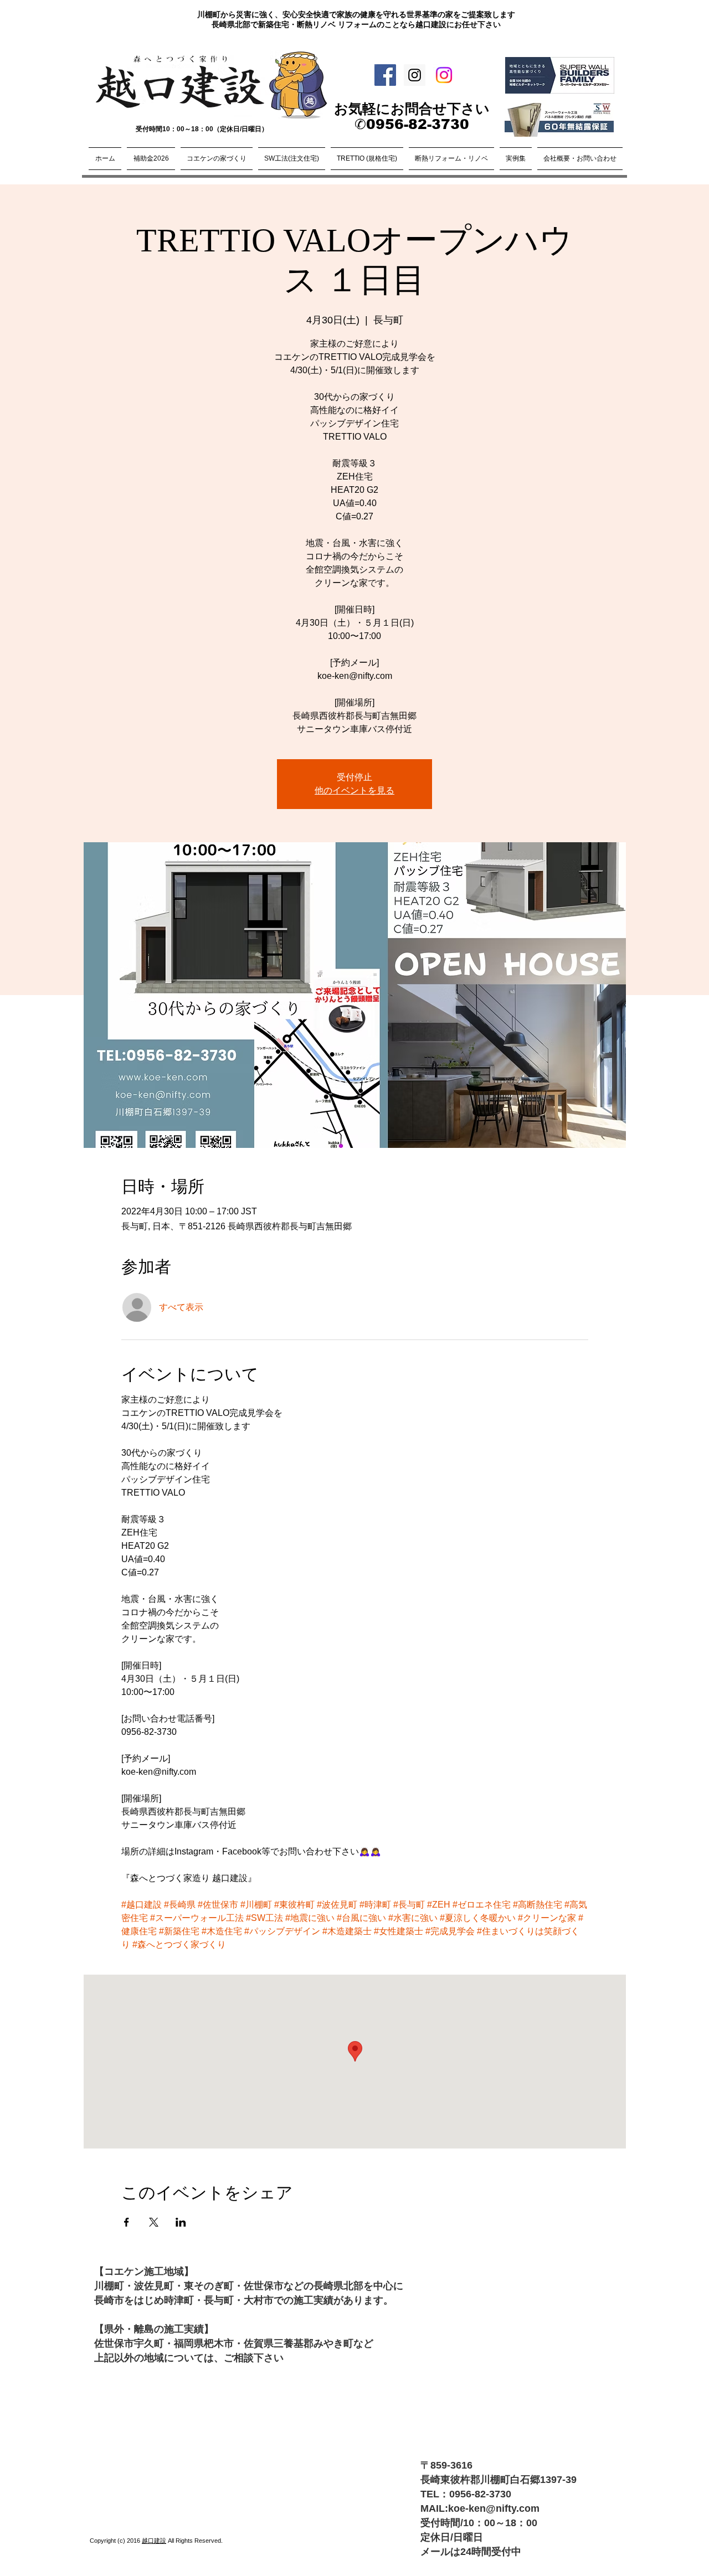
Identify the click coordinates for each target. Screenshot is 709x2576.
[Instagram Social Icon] (415, 75)
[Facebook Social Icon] (385, 75)
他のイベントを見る (354, 790)
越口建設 (154, 2541)
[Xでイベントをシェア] (154, 2222)
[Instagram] (444, 75)
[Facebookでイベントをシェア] (127, 2222)
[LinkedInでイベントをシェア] (181, 2222)
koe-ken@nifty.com (494, 2508)
